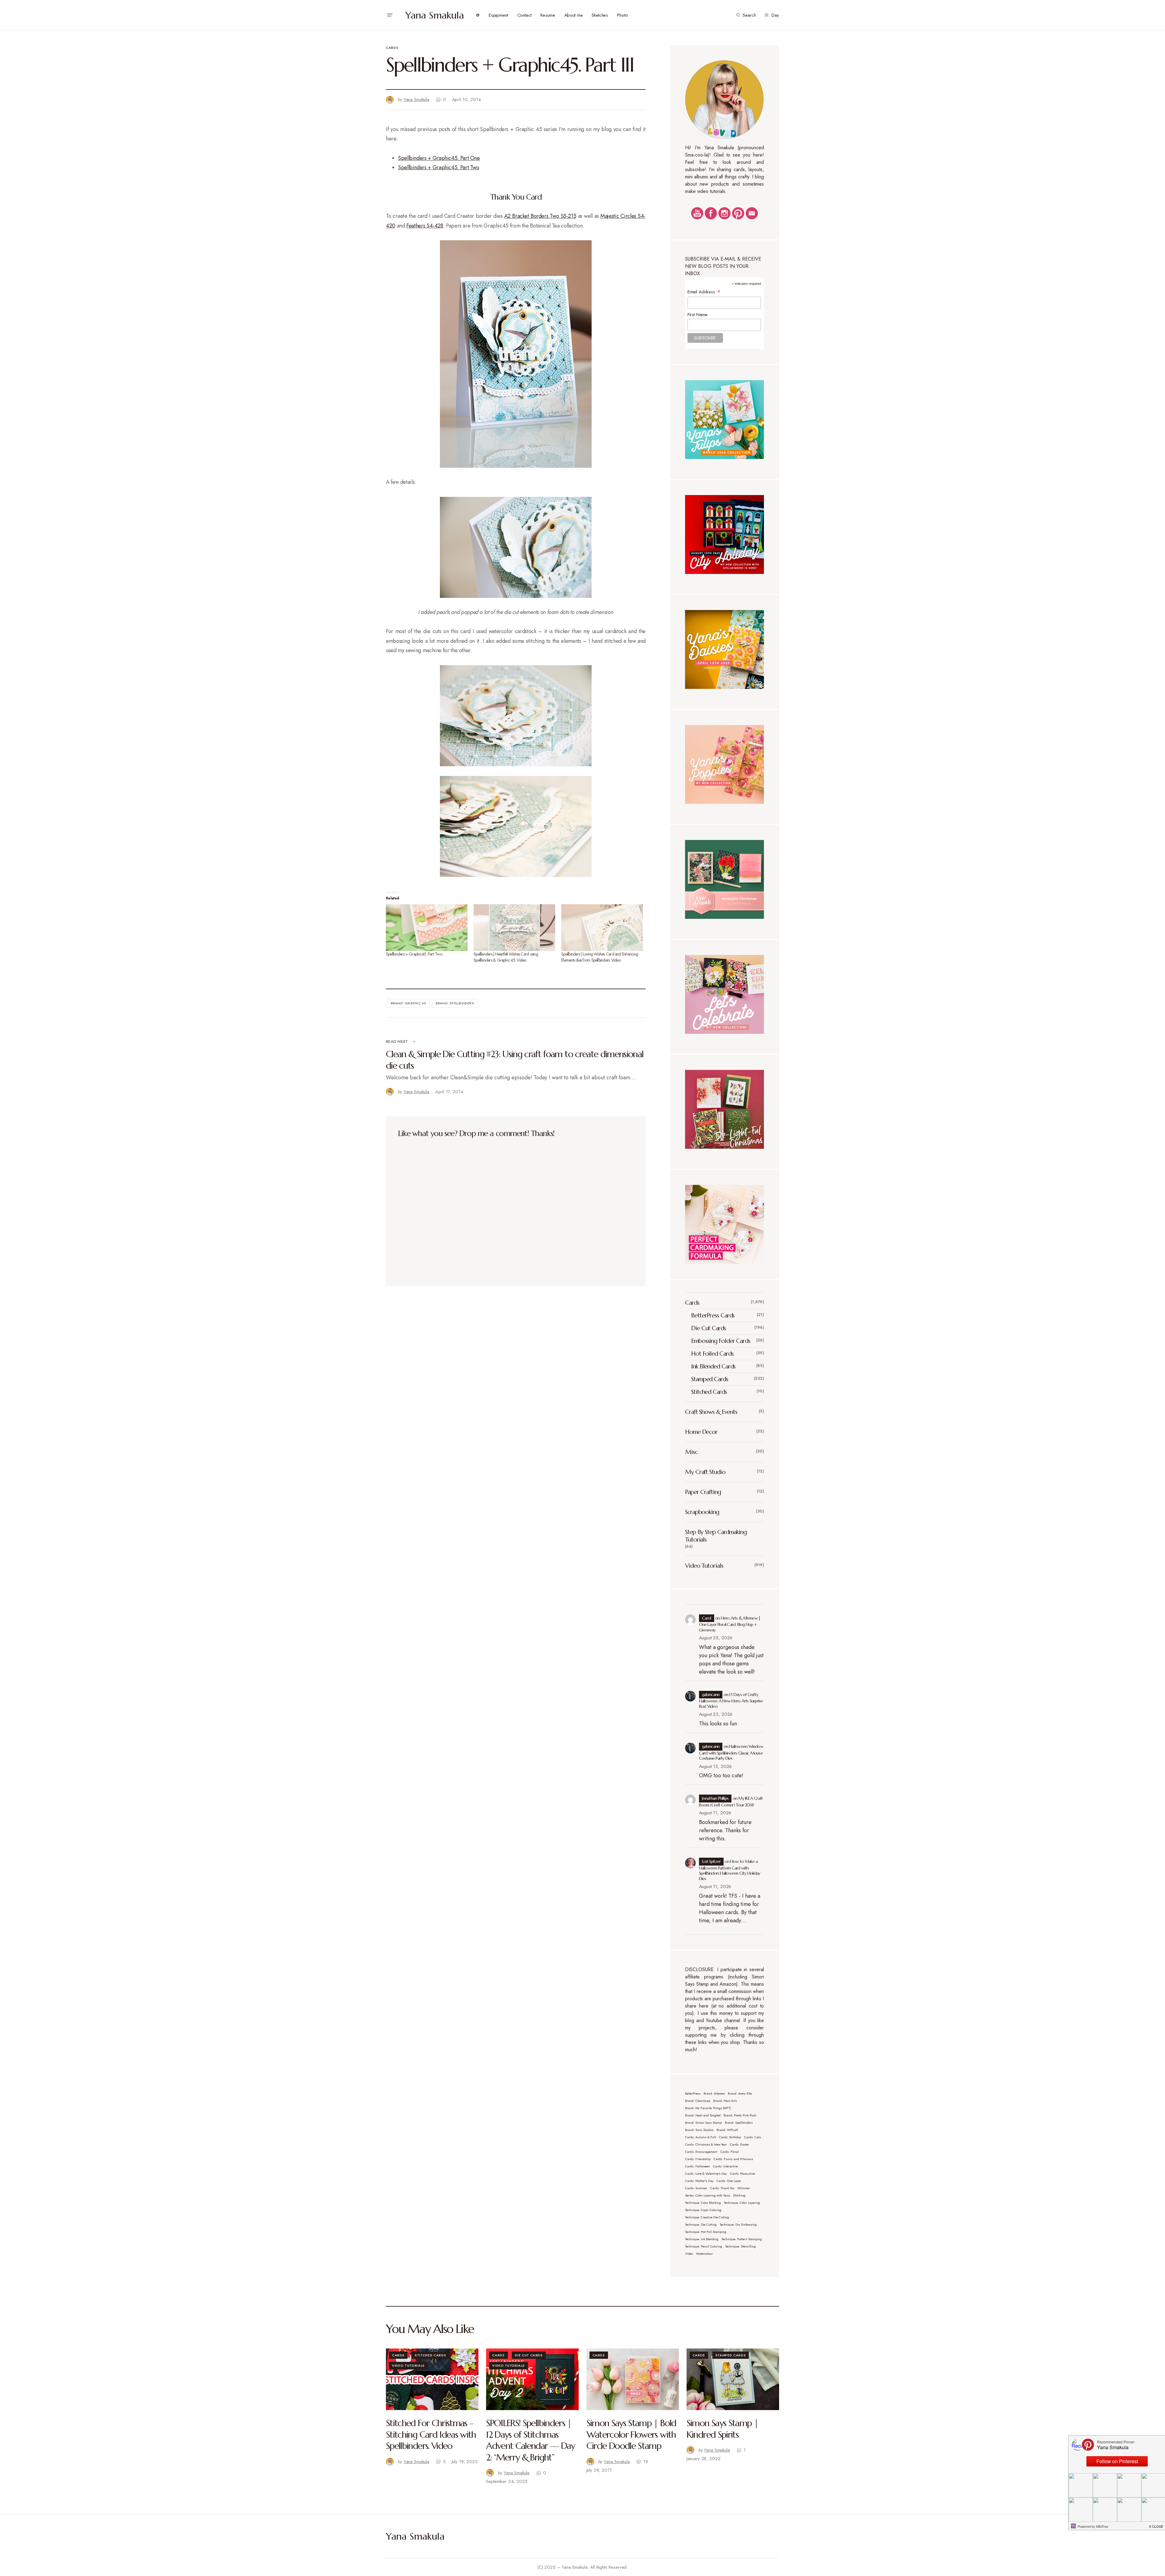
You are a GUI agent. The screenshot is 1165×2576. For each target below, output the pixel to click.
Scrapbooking (702, 1512)
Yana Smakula (435, 15)
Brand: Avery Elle (740, 2094)
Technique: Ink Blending (702, 2239)
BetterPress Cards (713, 1315)
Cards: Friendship (698, 2159)
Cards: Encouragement (701, 2152)
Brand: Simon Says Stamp (703, 2123)
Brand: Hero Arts (725, 2101)
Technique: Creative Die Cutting (707, 2217)
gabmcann (711, 1694)
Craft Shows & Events (711, 1412)
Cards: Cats (753, 2137)
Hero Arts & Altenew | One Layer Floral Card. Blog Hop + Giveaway (730, 1624)
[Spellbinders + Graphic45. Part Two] (427, 928)
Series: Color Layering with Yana (707, 2195)
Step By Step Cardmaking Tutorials (716, 1536)
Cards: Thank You (722, 2188)
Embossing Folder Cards (721, 1341)
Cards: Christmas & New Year (706, 2144)
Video (689, 2254)
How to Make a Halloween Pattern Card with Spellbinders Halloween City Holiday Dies (730, 1870)
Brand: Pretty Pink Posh (740, 2115)
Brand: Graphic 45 (409, 1003)
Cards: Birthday (730, 2137)
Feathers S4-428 (425, 226)
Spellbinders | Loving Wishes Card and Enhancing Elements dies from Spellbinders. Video (600, 957)
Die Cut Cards (709, 1328)
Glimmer (744, 2188)
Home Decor (701, 1432)
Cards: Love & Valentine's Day (706, 2174)
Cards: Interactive (725, 2166)
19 (646, 2462)
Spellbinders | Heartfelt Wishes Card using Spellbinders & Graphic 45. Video (506, 957)
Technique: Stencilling (740, 2246)
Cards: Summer (696, 2188)
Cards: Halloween (697, 2166)
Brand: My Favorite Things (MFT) (708, 2108)
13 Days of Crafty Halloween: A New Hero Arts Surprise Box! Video (731, 1700)
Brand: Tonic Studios (699, 2130)
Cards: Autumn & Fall (701, 2137)
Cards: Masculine (742, 2174)
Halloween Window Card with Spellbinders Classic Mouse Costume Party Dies (731, 1752)
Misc (691, 1452)
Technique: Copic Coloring (703, 2210)
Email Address (704, 292)
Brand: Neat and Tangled (703, 2115)
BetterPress (693, 2094)
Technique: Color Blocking (703, 2203)
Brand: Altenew (714, 2094)
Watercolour (704, 2254)
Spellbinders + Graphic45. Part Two (439, 167)
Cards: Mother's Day (699, 2181)
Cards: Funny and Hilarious (733, 2159)
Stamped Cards (710, 1379)
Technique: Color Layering (742, 2203)
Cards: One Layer (729, 2181)
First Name (698, 315)
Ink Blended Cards (713, 1366)
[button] (390, 15)
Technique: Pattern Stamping (742, 2239)
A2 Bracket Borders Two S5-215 (540, 216)
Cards (392, 48)
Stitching (739, 2195)
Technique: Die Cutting (701, 2225)
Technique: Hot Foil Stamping (706, 2232)
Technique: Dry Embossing (738, 2225)
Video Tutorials (704, 1566)
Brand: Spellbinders (455, 1003)
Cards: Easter (740, 2144)
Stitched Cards (709, 1392)
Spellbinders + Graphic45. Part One (439, 158)
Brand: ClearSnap (698, 2101)
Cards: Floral (729, 2152)
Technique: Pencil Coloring (704, 2246)
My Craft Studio (705, 1472)
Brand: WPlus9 (727, 2130)
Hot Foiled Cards (712, 1354)
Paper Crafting (703, 1492)
